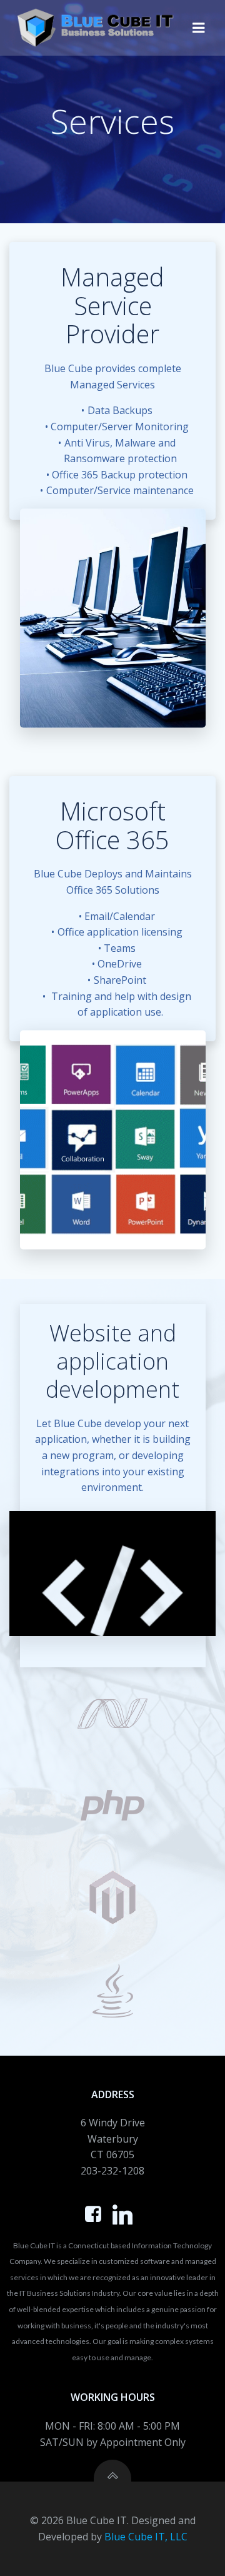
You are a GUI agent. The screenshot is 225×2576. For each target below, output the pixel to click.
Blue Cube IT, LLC (146, 2537)
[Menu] (199, 28)
